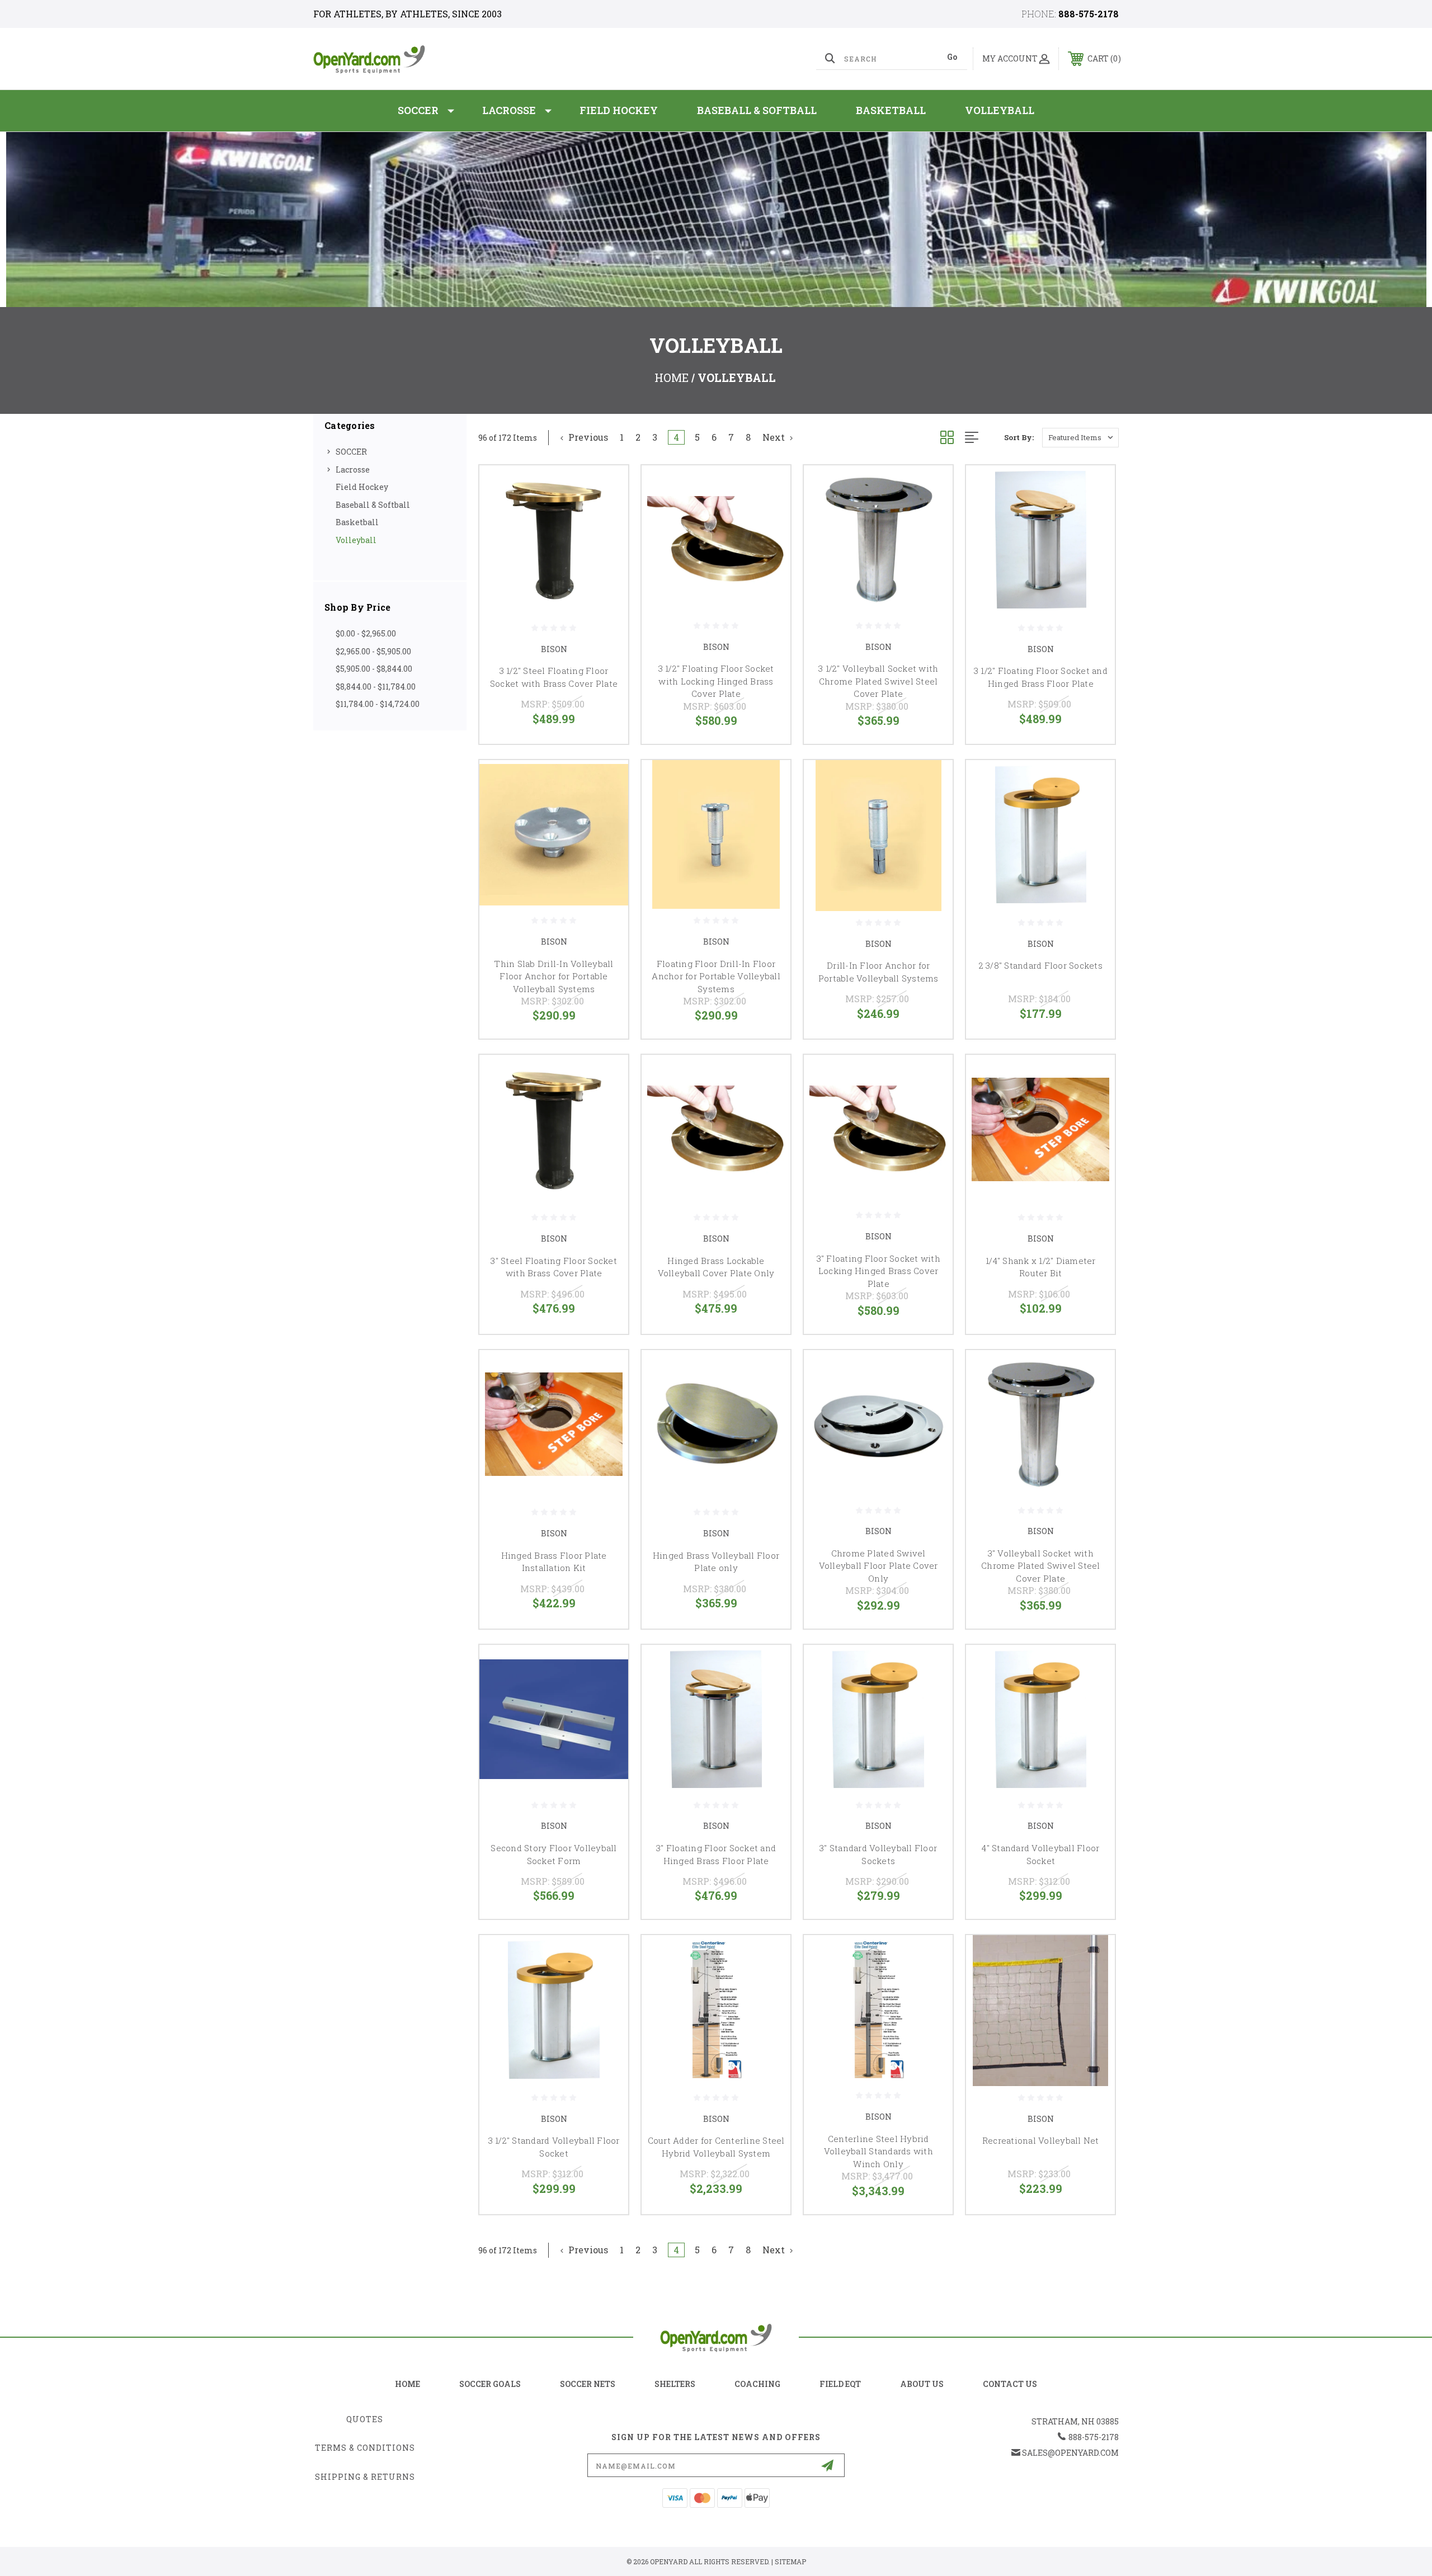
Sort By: (1019, 437)
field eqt (840, 2384)
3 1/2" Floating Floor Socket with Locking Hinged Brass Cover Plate (716, 681)
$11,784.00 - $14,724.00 (378, 704)
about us (922, 2384)
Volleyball (1000, 110)
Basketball (891, 110)
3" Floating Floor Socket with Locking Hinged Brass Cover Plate (878, 1271)
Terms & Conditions (365, 2448)
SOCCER (418, 110)
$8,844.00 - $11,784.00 (376, 687)
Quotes (365, 2419)
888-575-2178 (1089, 14)
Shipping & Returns (365, 2477)
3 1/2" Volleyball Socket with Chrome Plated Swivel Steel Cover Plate (878, 681)
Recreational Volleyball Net (1041, 2140)
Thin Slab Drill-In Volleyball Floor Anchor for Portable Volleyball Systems (554, 976)
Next (775, 437)
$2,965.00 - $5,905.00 (373, 651)
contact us (1010, 2384)
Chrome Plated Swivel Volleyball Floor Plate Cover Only (878, 1566)
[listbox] (1080, 438)
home (408, 2384)
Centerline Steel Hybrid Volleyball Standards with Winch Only (878, 2151)
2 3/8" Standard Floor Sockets (1041, 965)
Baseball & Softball (757, 110)
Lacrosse (509, 110)
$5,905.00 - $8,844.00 (374, 669)
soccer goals (490, 2384)
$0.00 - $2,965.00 (366, 633)
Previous (587, 437)
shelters (675, 2384)
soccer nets (588, 2384)
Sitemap (790, 2561)
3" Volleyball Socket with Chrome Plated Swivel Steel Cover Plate (1041, 1566)
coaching (757, 2384)
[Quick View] (606, 488)
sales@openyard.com (1070, 2453)
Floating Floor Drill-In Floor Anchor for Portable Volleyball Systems (716, 976)
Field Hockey (619, 110)
